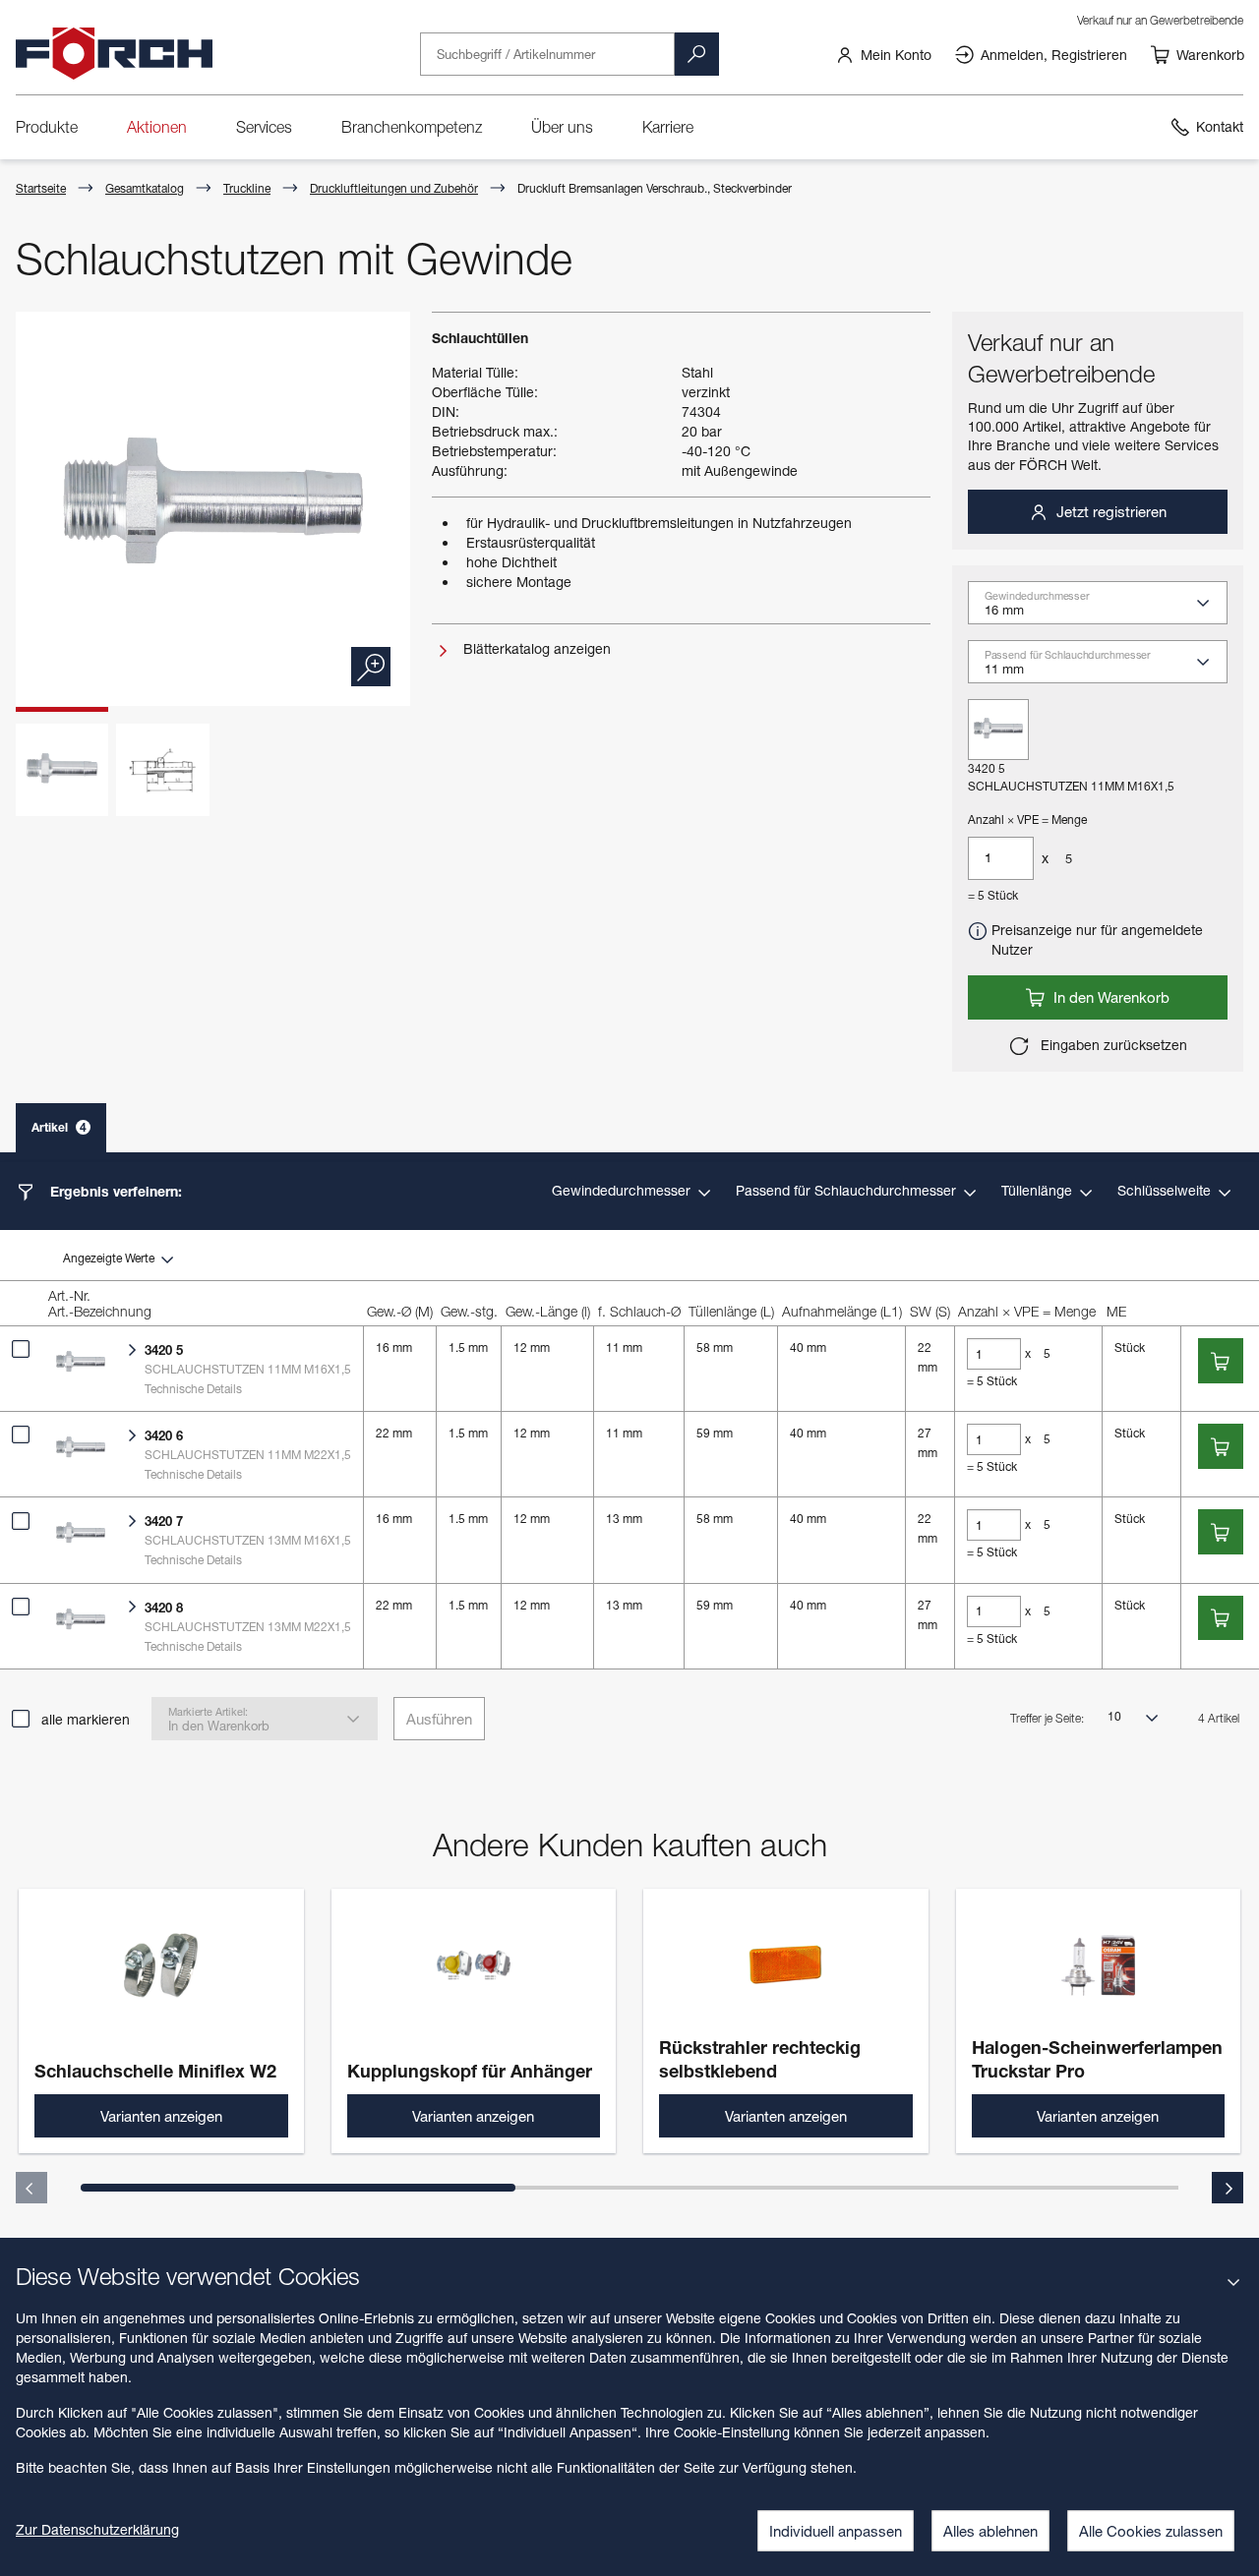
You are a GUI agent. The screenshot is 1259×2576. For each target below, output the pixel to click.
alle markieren (86, 1719)
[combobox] (1106, 610)
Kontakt (1220, 126)
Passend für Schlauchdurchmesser (848, 1190)
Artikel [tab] (59, 1127)
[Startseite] (114, 54)
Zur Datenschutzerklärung (97, 2529)
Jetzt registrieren (1109, 511)
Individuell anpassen (836, 2531)
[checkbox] (21, 1349)
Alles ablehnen (990, 2531)
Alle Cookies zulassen (1151, 2531)
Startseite (41, 188)
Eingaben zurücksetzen (1112, 1045)
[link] (883, 54)
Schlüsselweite (1166, 1190)
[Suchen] (696, 54)
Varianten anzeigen (161, 2116)
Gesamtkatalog (145, 188)
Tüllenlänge (1039, 1190)
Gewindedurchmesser (623, 1190)
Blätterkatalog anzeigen (535, 648)
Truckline (247, 188)
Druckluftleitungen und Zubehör (394, 188)
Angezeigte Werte (110, 1258)
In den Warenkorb (1109, 997)
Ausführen (439, 1719)
